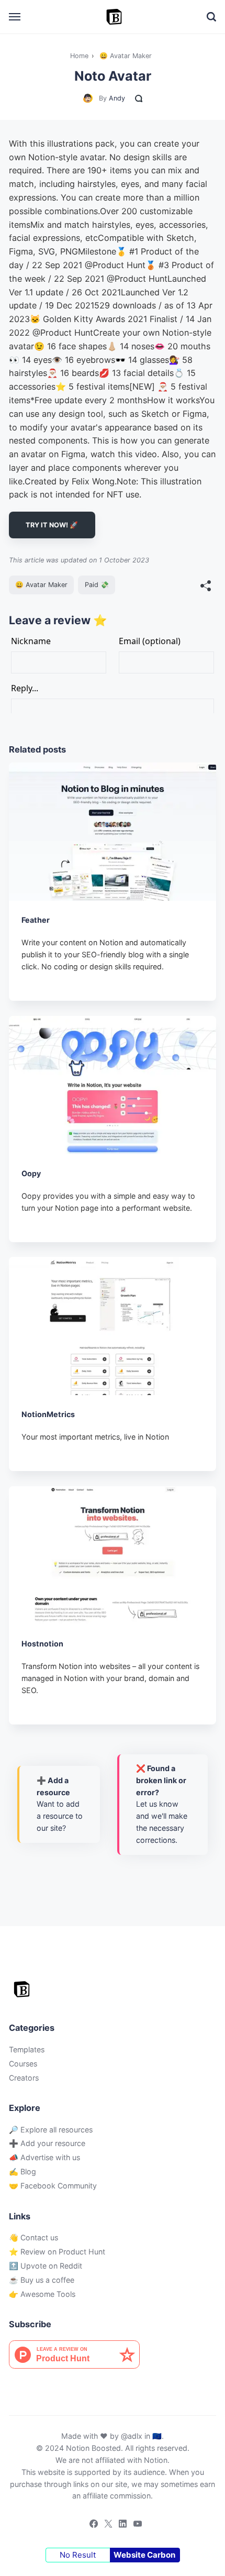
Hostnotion (42, 1644)
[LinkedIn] (120, 2525)
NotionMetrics (48, 1414)
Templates (27, 2049)
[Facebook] (91, 2525)
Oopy (31, 1173)
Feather (36, 920)
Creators (24, 2078)
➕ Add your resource (47, 2143)
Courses (23, 2064)
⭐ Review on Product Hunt (57, 2252)
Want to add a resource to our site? (60, 1804)
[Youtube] (134, 2525)
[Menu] (15, 17)
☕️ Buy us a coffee (42, 2280)
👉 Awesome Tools (42, 2294)
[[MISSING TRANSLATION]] (206, 587)
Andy (117, 98)
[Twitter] (105, 2525)
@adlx (132, 2436)
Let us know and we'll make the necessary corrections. (162, 1804)
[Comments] (139, 98)
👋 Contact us (33, 2237)
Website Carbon (144, 2555)
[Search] (211, 17)
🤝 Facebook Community (53, 2186)
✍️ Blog (22, 2171)
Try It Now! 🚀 (52, 525)
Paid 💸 (97, 585)
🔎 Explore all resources (51, 2130)
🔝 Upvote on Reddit (46, 2266)
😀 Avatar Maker (41, 585)
